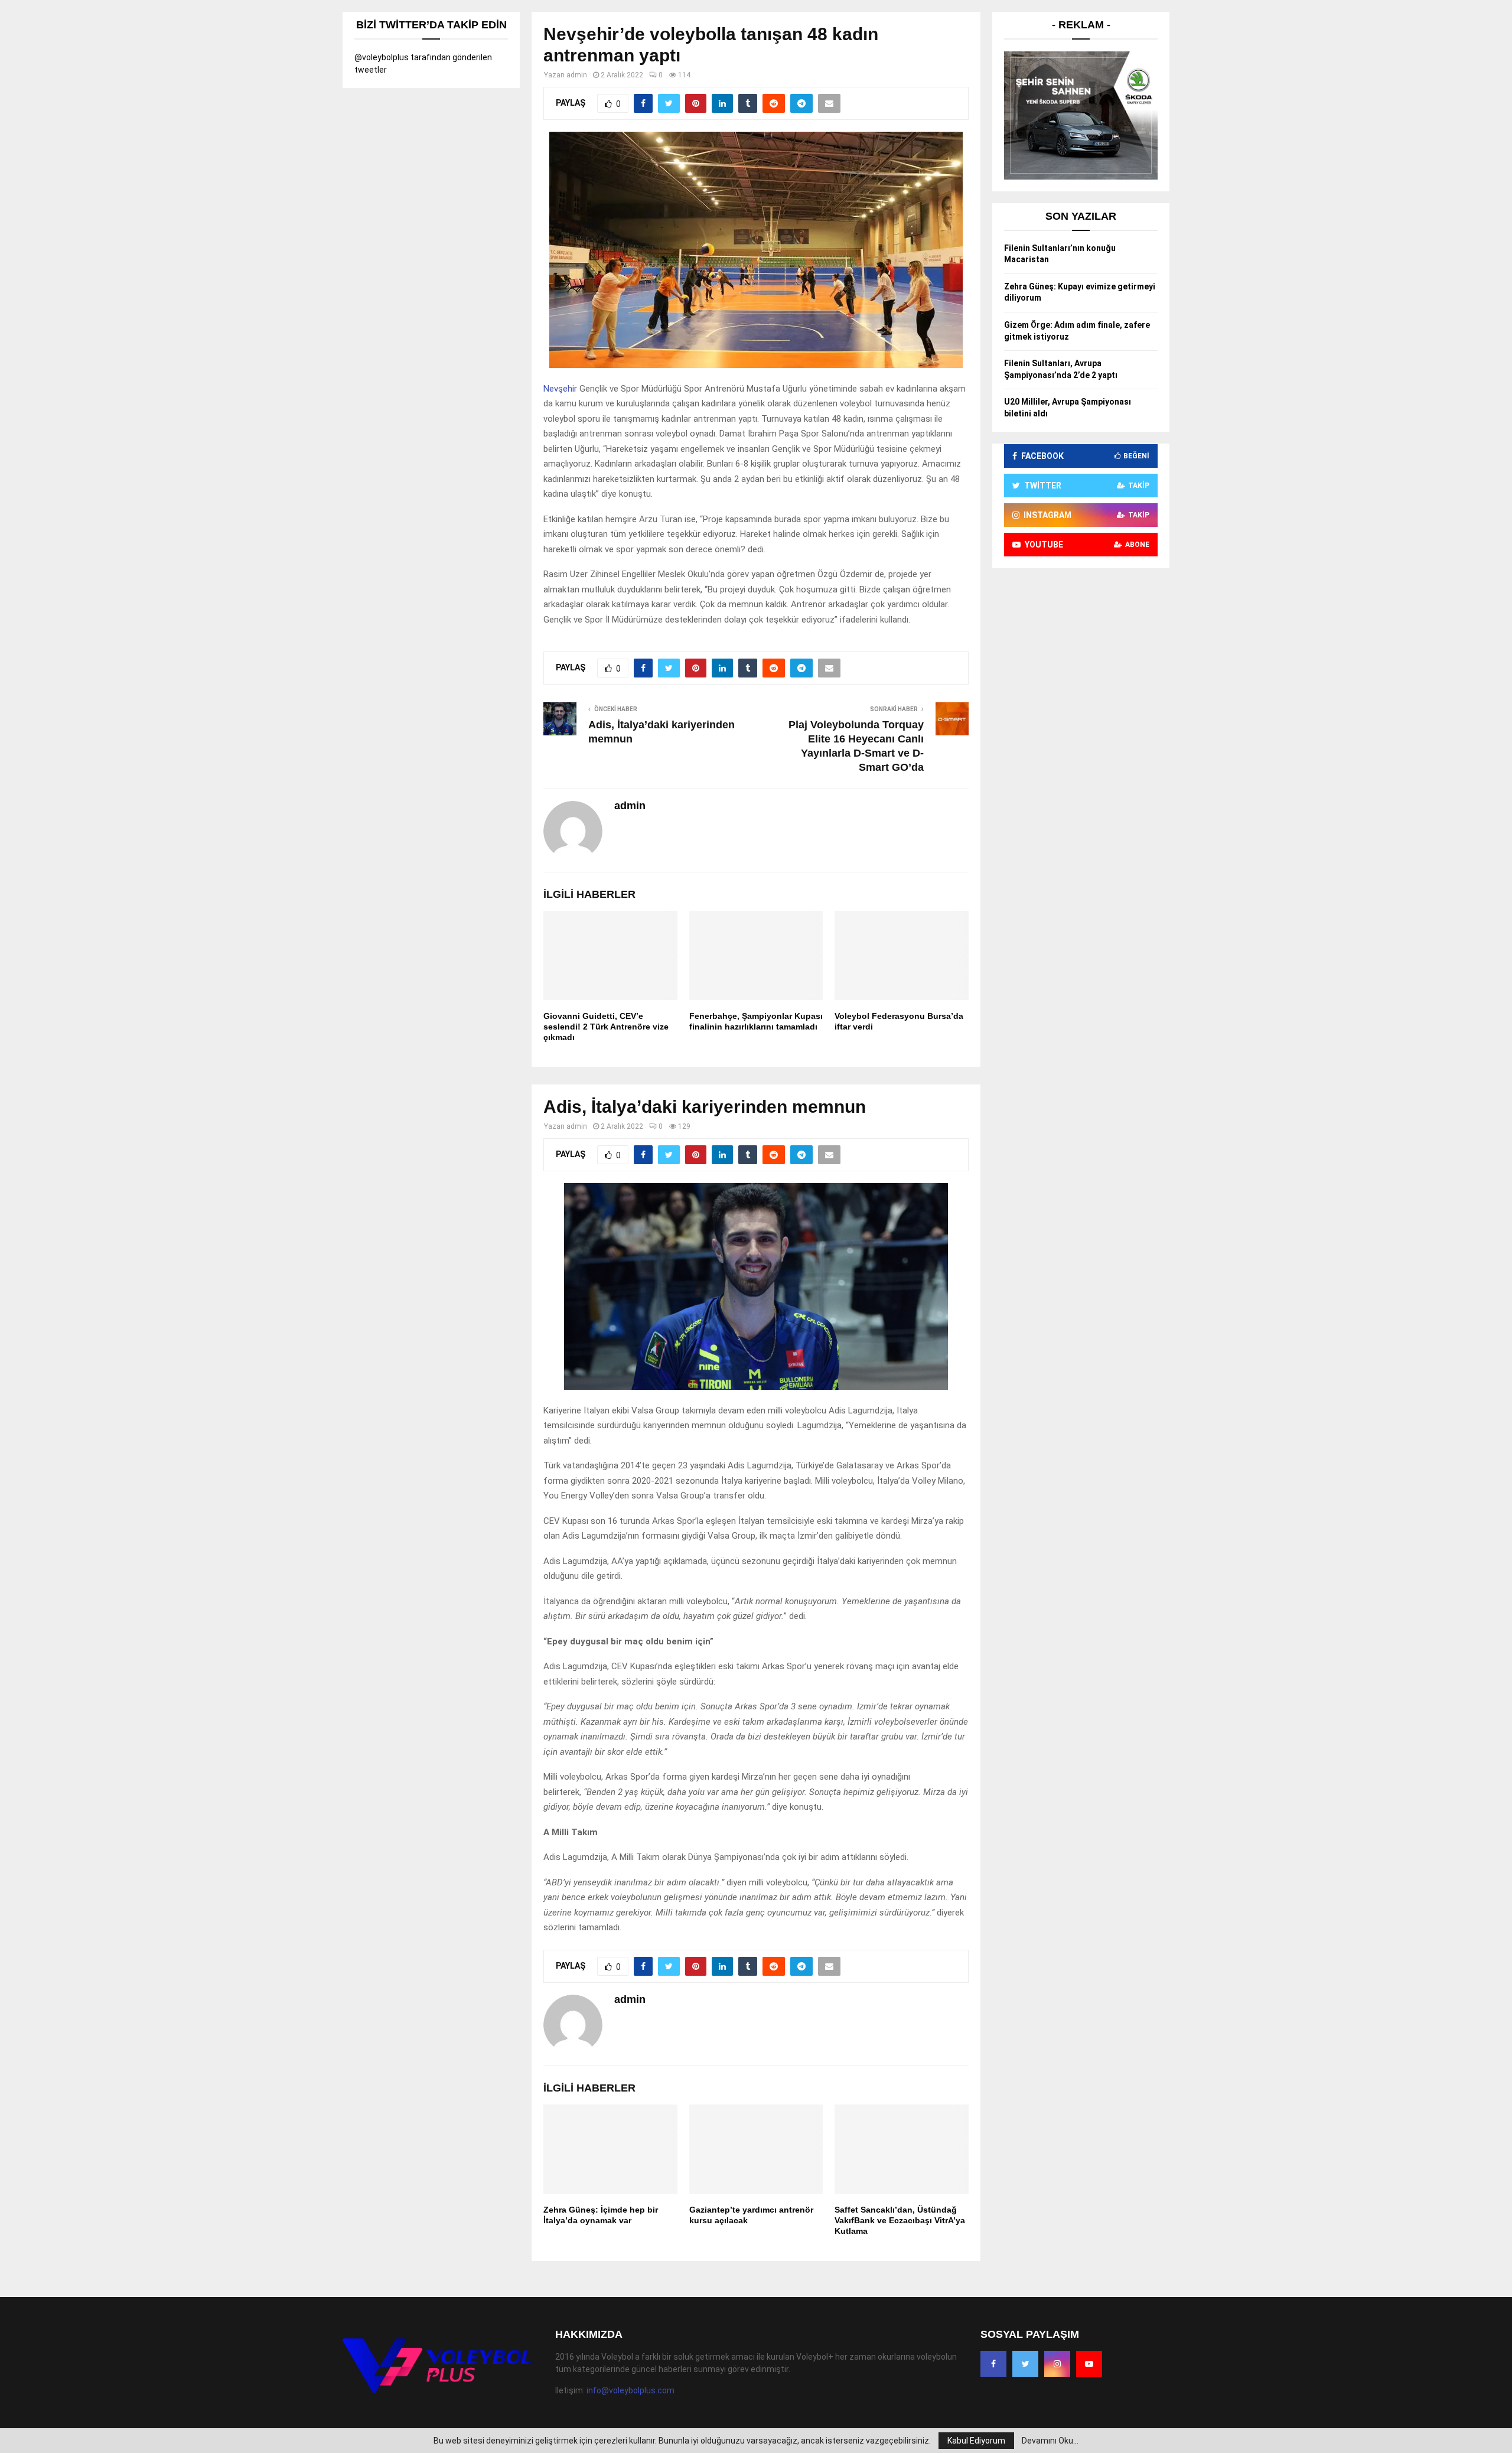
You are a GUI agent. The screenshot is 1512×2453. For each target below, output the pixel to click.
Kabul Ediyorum (976, 2441)
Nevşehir (560, 389)
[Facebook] (993, 2364)
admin (577, 75)
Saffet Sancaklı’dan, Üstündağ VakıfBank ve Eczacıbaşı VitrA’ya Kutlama (900, 2220)
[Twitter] (1025, 2364)
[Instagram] (1057, 2364)
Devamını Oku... (1050, 2441)
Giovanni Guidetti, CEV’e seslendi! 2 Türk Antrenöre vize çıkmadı (606, 1027)
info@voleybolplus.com (630, 2390)
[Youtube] (1089, 2364)
